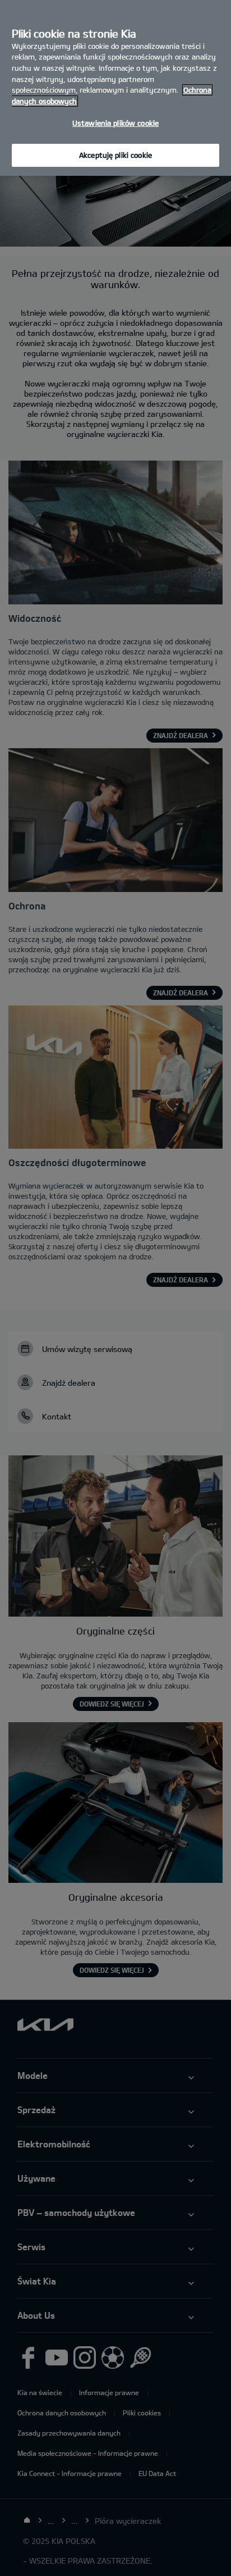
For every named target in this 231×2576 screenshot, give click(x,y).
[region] (115, 88)
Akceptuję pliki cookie (115, 155)
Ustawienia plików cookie (115, 123)
